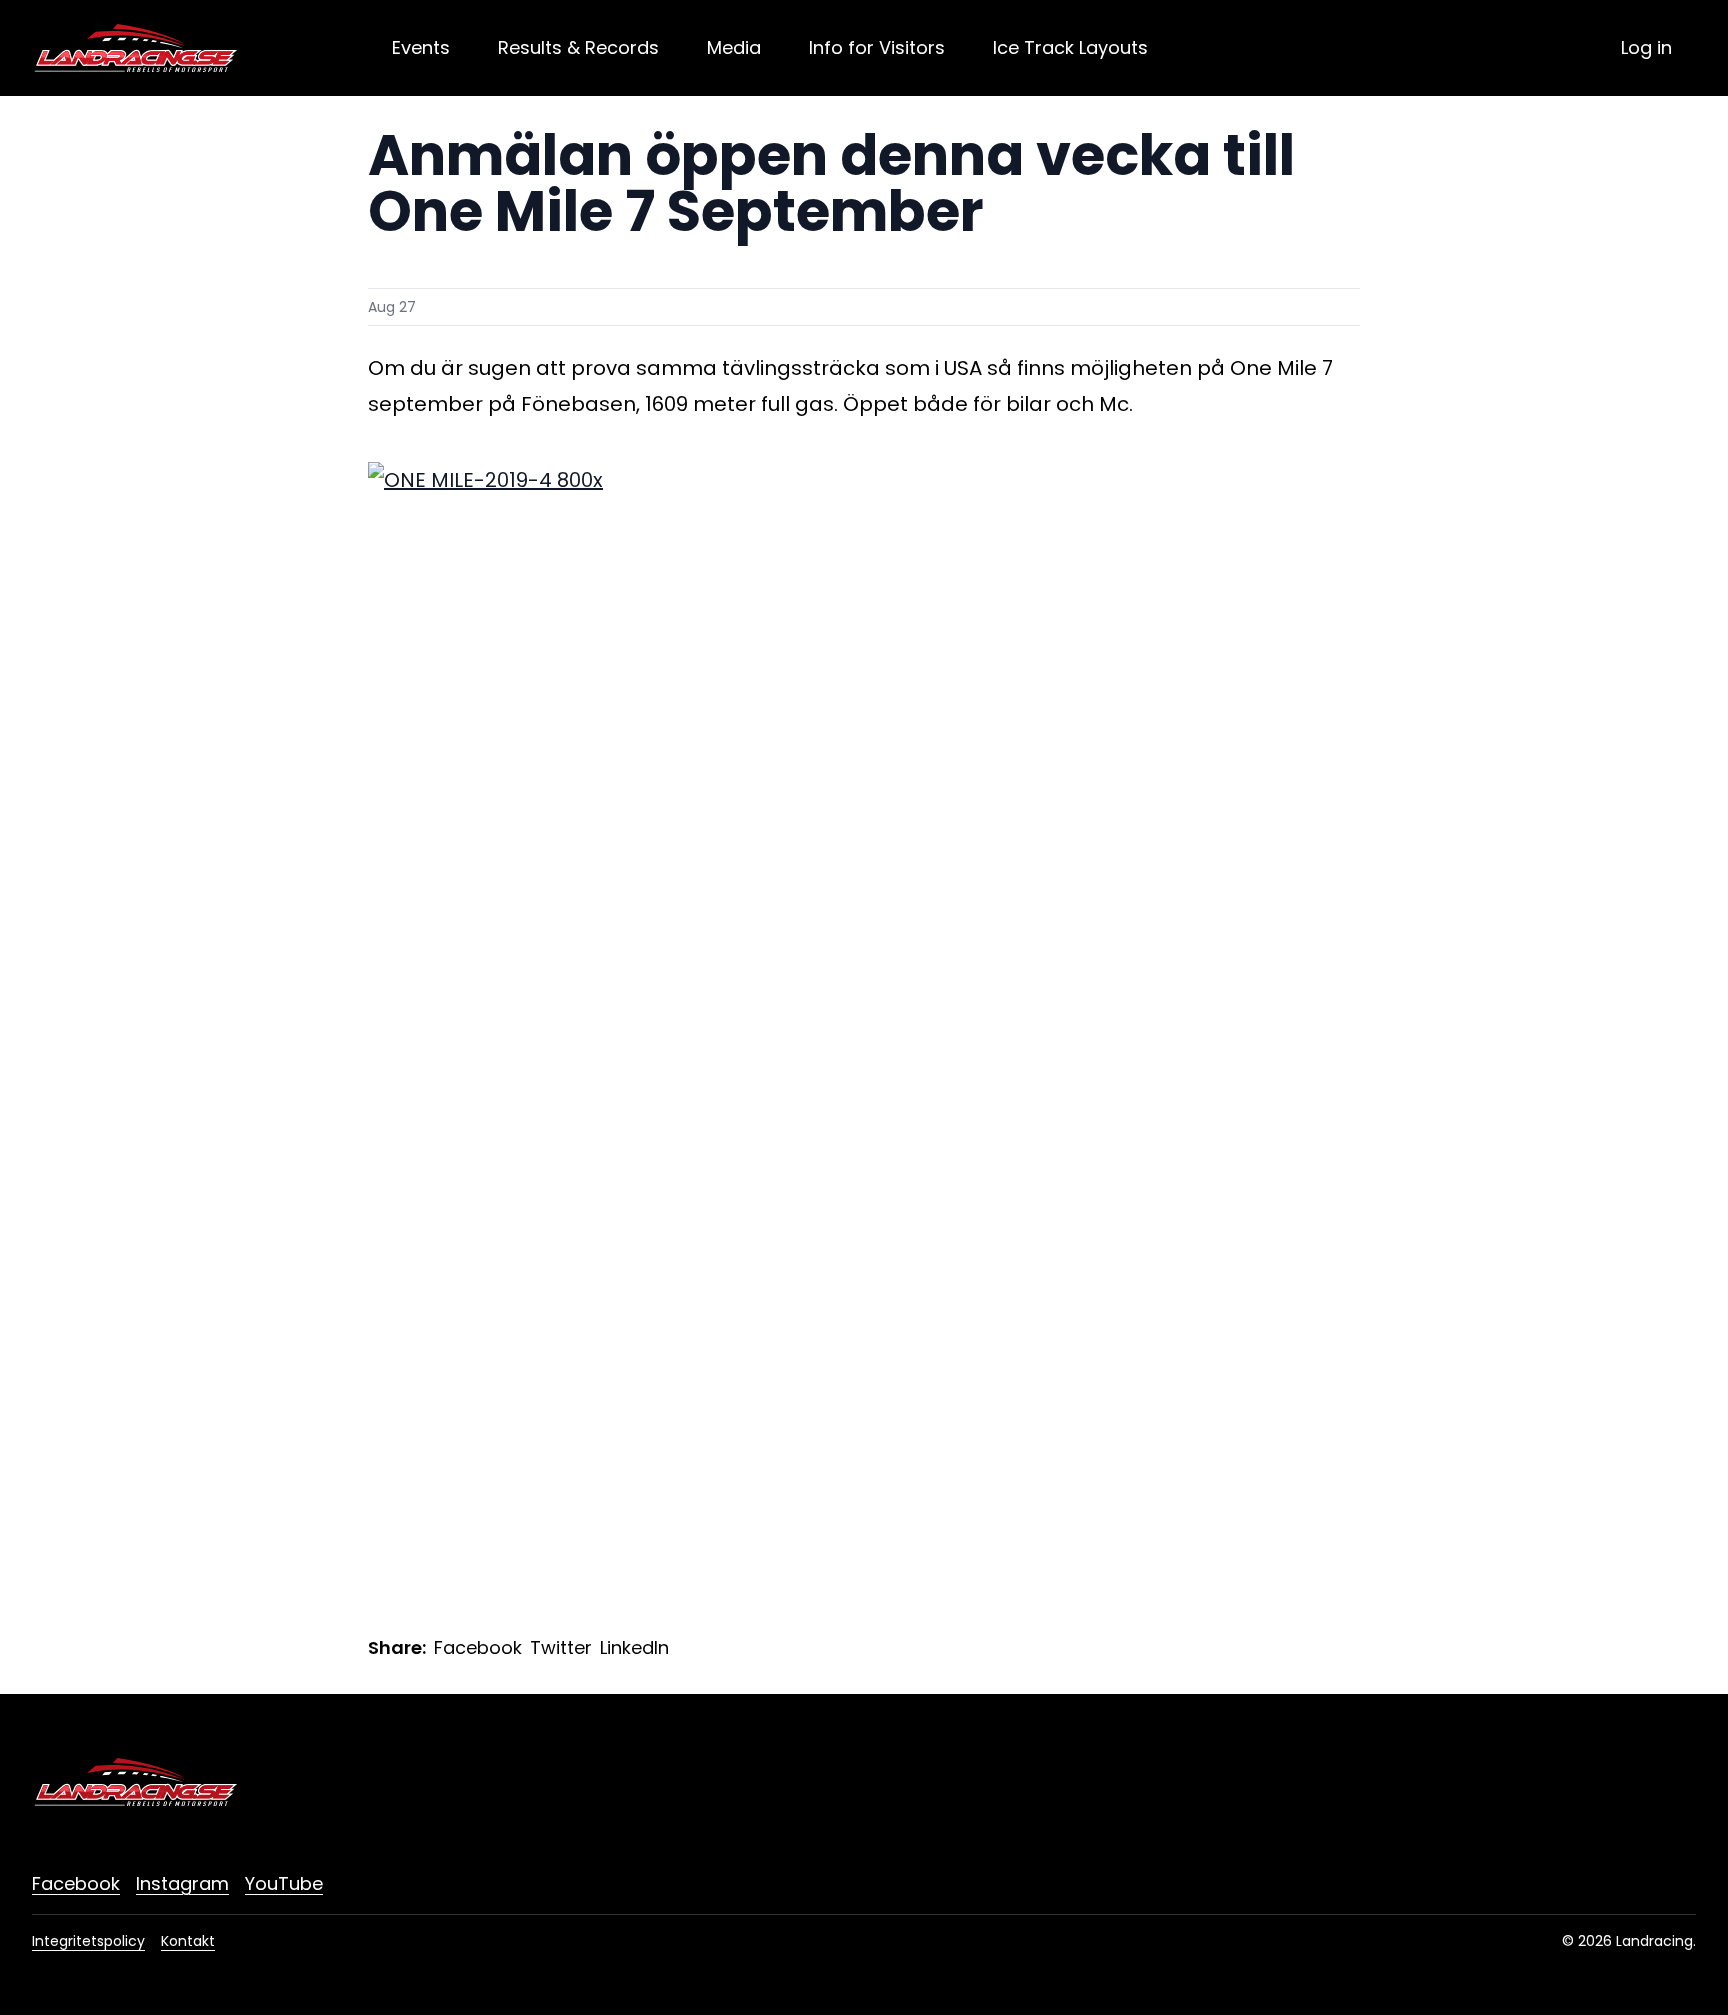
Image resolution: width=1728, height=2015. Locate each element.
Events (421, 47)
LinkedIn (634, 1647)
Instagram (182, 1883)
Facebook (478, 1647)
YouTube (284, 1883)
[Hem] (136, 48)
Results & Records (578, 47)
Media (734, 47)
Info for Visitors (877, 47)
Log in (1646, 47)
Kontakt (188, 1941)
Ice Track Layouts (1070, 47)
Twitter (561, 1647)
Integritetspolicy (88, 1941)
